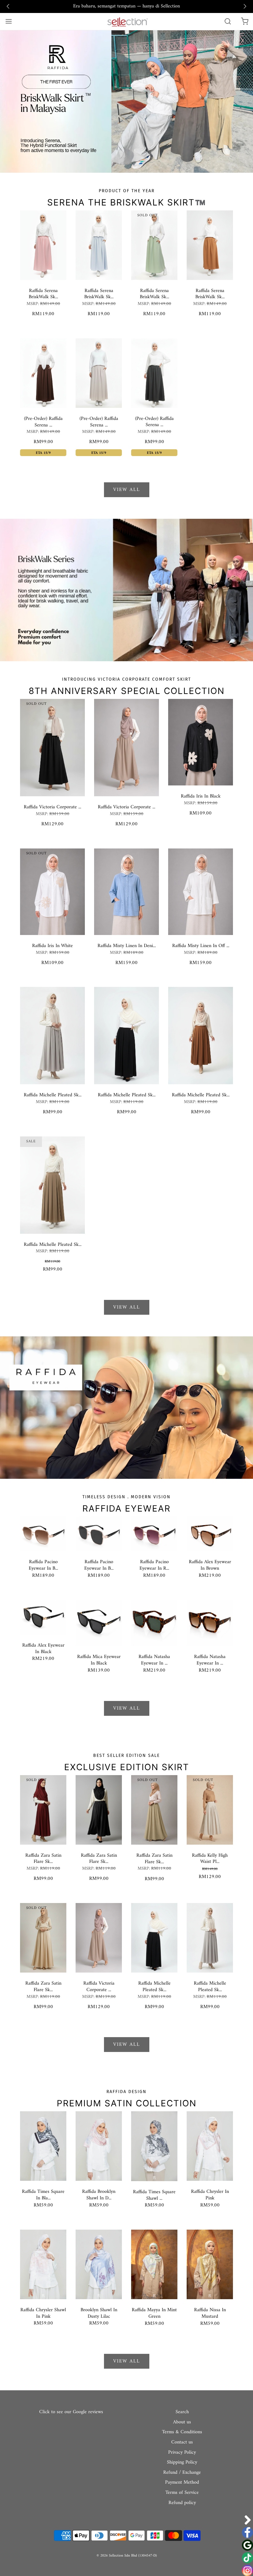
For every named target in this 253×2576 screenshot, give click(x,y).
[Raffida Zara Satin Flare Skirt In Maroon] (43, 1810)
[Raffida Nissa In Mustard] (210, 2264)
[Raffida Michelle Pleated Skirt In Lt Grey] (52, 1035)
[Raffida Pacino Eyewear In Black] (99, 1533)
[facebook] (247, 2532)
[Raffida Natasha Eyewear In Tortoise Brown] (210, 1623)
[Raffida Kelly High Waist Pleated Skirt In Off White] (210, 1810)
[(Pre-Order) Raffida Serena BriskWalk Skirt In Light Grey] (99, 373)
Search (182, 2412)
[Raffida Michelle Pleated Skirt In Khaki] (52, 1185)
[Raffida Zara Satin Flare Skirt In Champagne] (154, 1810)
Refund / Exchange (182, 2473)
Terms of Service (182, 2493)
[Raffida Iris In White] (52, 891)
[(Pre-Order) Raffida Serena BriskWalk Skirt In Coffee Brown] (43, 373)
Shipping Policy (182, 2463)
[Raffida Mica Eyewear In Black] (99, 1623)
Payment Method (182, 2483)
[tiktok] (247, 2558)
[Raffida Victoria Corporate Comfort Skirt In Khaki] (126, 747)
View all (127, 490)
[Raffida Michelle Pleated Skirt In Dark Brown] (201, 1035)
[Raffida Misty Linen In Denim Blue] (126, 891)
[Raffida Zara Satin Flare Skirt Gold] (43, 1938)
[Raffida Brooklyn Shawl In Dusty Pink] (99, 2146)
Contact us (182, 2443)
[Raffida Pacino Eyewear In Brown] (43, 1533)
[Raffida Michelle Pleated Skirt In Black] (126, 1035)
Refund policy (182, 2503)
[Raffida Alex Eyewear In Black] (43, 1617)
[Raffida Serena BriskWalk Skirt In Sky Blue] (99, 245)
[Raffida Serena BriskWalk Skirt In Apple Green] (154, 245)
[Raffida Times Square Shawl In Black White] (154, 2146)
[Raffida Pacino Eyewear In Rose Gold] (154, 1533)
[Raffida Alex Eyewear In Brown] (210, 1533)
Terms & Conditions (182, 2432)
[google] (247, 2545)
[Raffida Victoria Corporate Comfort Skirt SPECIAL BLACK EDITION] (52, 747)
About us (182, 2422)
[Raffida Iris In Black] (201, 742)
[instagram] (247, 2570)
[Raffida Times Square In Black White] (43, 2146)
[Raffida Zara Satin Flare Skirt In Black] (99, 1810)
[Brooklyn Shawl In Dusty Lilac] (99, 2264)
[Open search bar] (228, 21)
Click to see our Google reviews (71, 2412)
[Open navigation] (8, 21)
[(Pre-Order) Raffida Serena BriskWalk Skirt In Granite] (154, 373)
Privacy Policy (182, 2453)
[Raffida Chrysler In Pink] (210, 2146)
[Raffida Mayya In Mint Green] (154, 2264)
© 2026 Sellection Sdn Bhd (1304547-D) (127, 2556)
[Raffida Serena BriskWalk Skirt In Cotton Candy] (43, 245)
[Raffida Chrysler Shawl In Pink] (43, 2264)
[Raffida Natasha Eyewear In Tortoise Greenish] (154, 1623)
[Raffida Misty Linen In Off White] (201, 891)
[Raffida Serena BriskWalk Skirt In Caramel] (210, 245)
